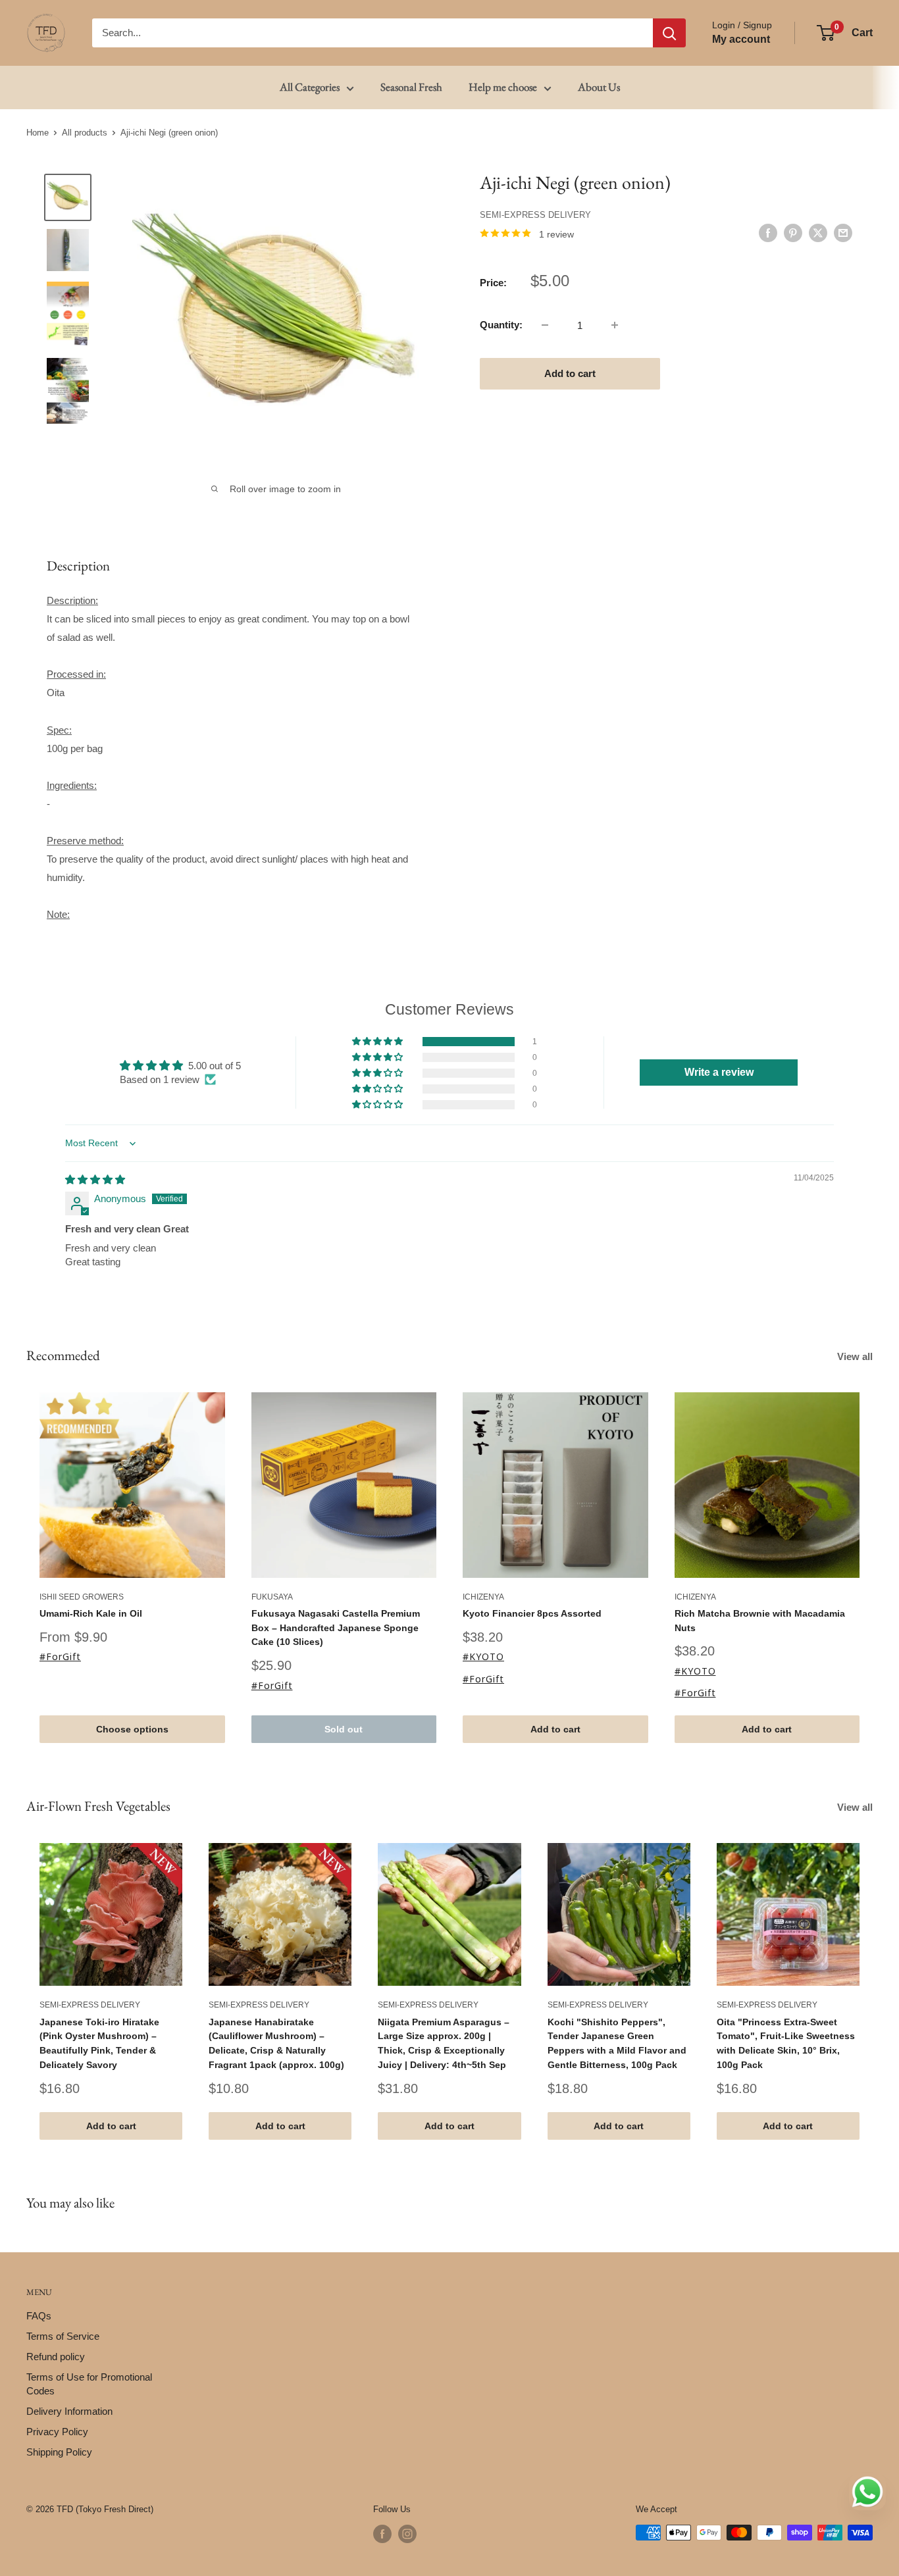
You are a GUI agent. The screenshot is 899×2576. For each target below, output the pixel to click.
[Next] (873, 1568)
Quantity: (501, 325)
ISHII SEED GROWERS (82, 1597)
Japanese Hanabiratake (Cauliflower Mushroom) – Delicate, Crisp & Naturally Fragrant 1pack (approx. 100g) (276, 2043)
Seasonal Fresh (411, 87)
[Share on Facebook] (768, 233)
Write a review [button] (719, 1072)
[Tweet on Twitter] (818, 233)
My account (741, 39)
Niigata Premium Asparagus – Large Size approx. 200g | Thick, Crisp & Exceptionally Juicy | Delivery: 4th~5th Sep (444, 2043)
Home (38, 133)
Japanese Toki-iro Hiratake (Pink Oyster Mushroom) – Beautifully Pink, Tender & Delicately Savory (99, 2043)
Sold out (344, 1729)
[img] (95, 1179)
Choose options (132, 1729)
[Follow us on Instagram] (407, 2534)
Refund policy (56, 2357)
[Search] (669, 33)
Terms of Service (63, 2336)
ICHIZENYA (483, 1597)
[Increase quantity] (615, 325)
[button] (378, 1042)
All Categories (310, 87)
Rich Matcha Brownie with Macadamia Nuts (760, 1621)
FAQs (39, 2316)
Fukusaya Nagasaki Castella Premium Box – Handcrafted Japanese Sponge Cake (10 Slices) (336, 1628)
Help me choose (503, 87)
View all (856, 1356)
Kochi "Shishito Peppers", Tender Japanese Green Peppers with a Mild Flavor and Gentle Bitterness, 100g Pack (617, 2043)
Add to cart (570, 373)
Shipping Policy (59, 2452)
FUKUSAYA (272, 1597)
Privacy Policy (57, 2432)
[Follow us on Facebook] (382, 2534)
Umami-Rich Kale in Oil (91, 1613)
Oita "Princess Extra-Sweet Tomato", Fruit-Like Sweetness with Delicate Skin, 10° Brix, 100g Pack (786, 2043)
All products (85, 133)
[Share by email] (843, 233)
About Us (599, 87)
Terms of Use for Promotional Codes (89, 2384)
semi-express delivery (535, 214)
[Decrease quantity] (545, 325)
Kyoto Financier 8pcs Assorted (532, 1613)
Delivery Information (69, 2411)
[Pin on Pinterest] (793, 233)
